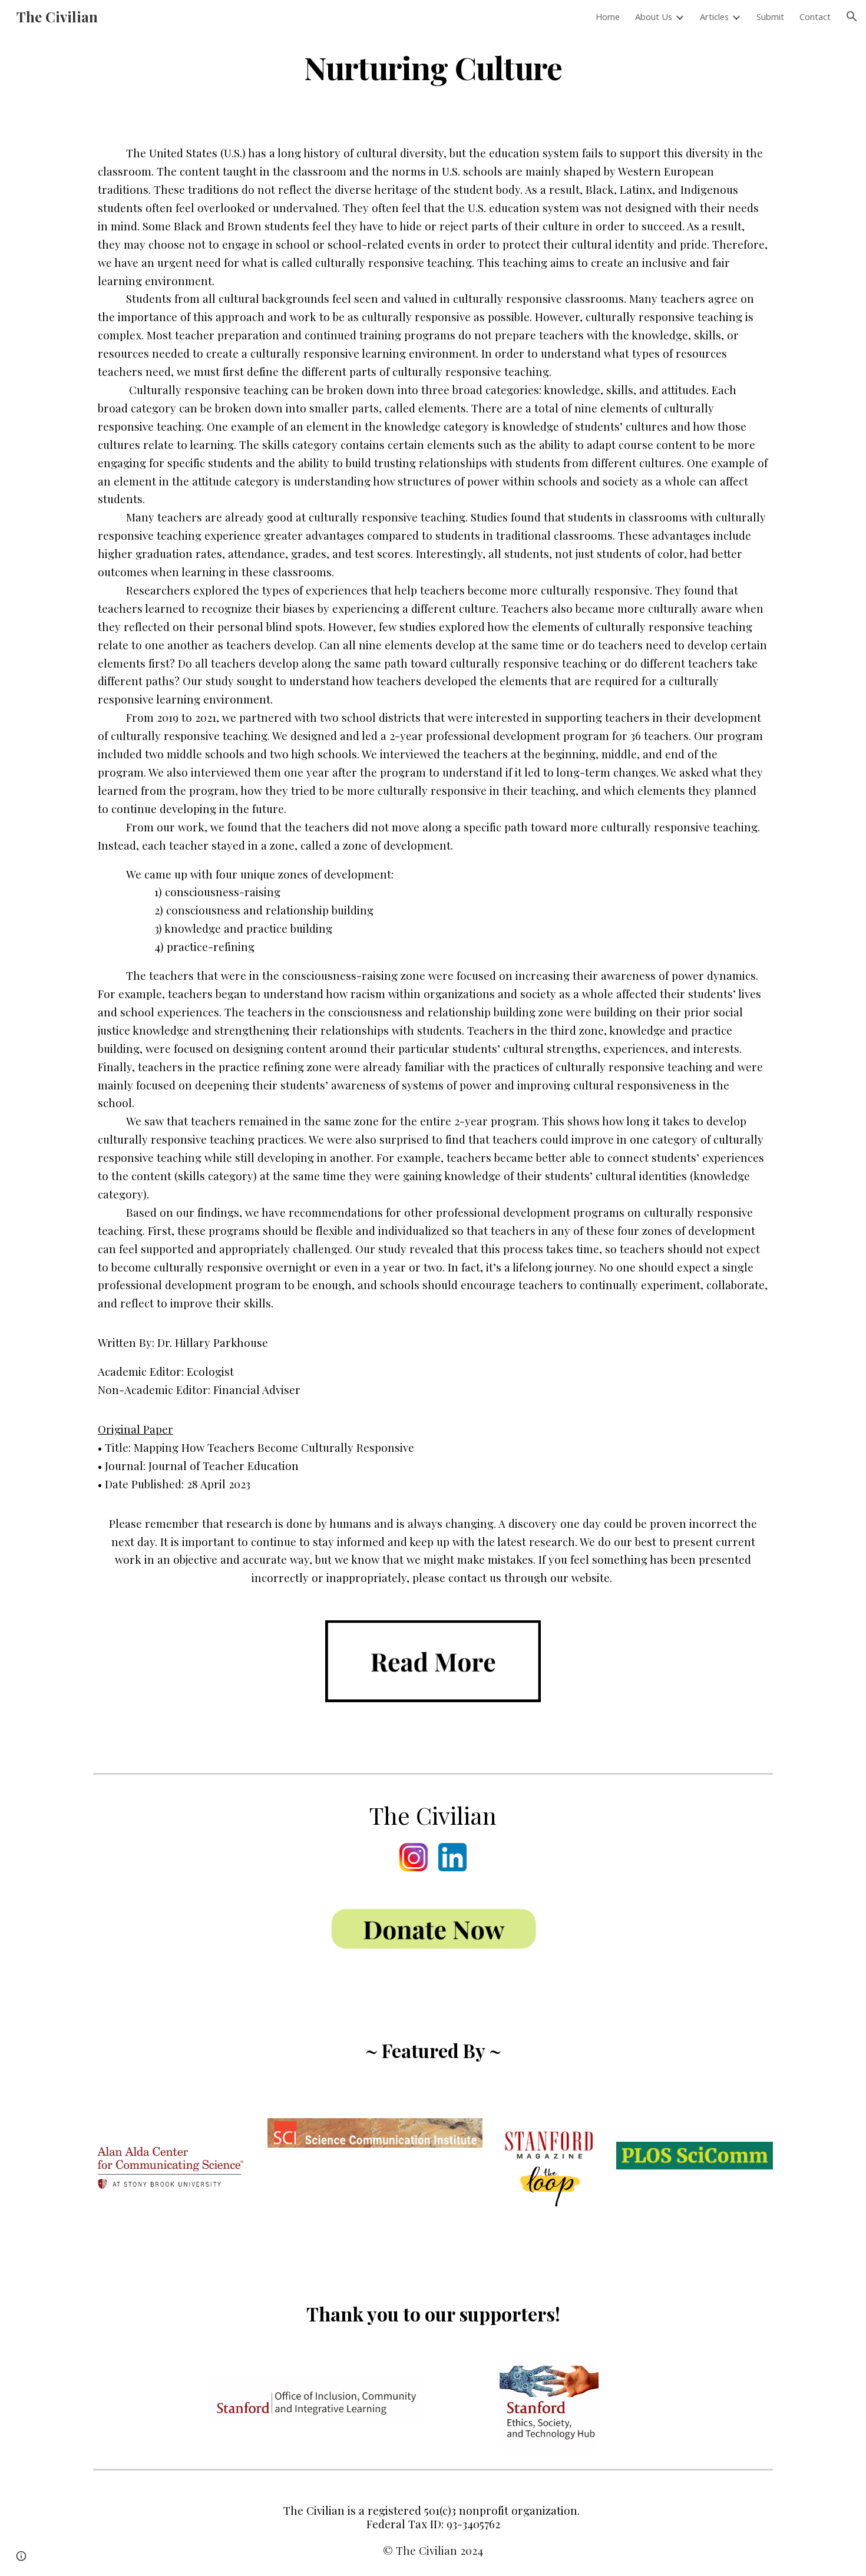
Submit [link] (770, 16)
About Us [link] (654, 16)
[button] (852, 16)
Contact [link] (815, 16)
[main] (433, 67)
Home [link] (608, 16)
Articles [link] (714, 16)
